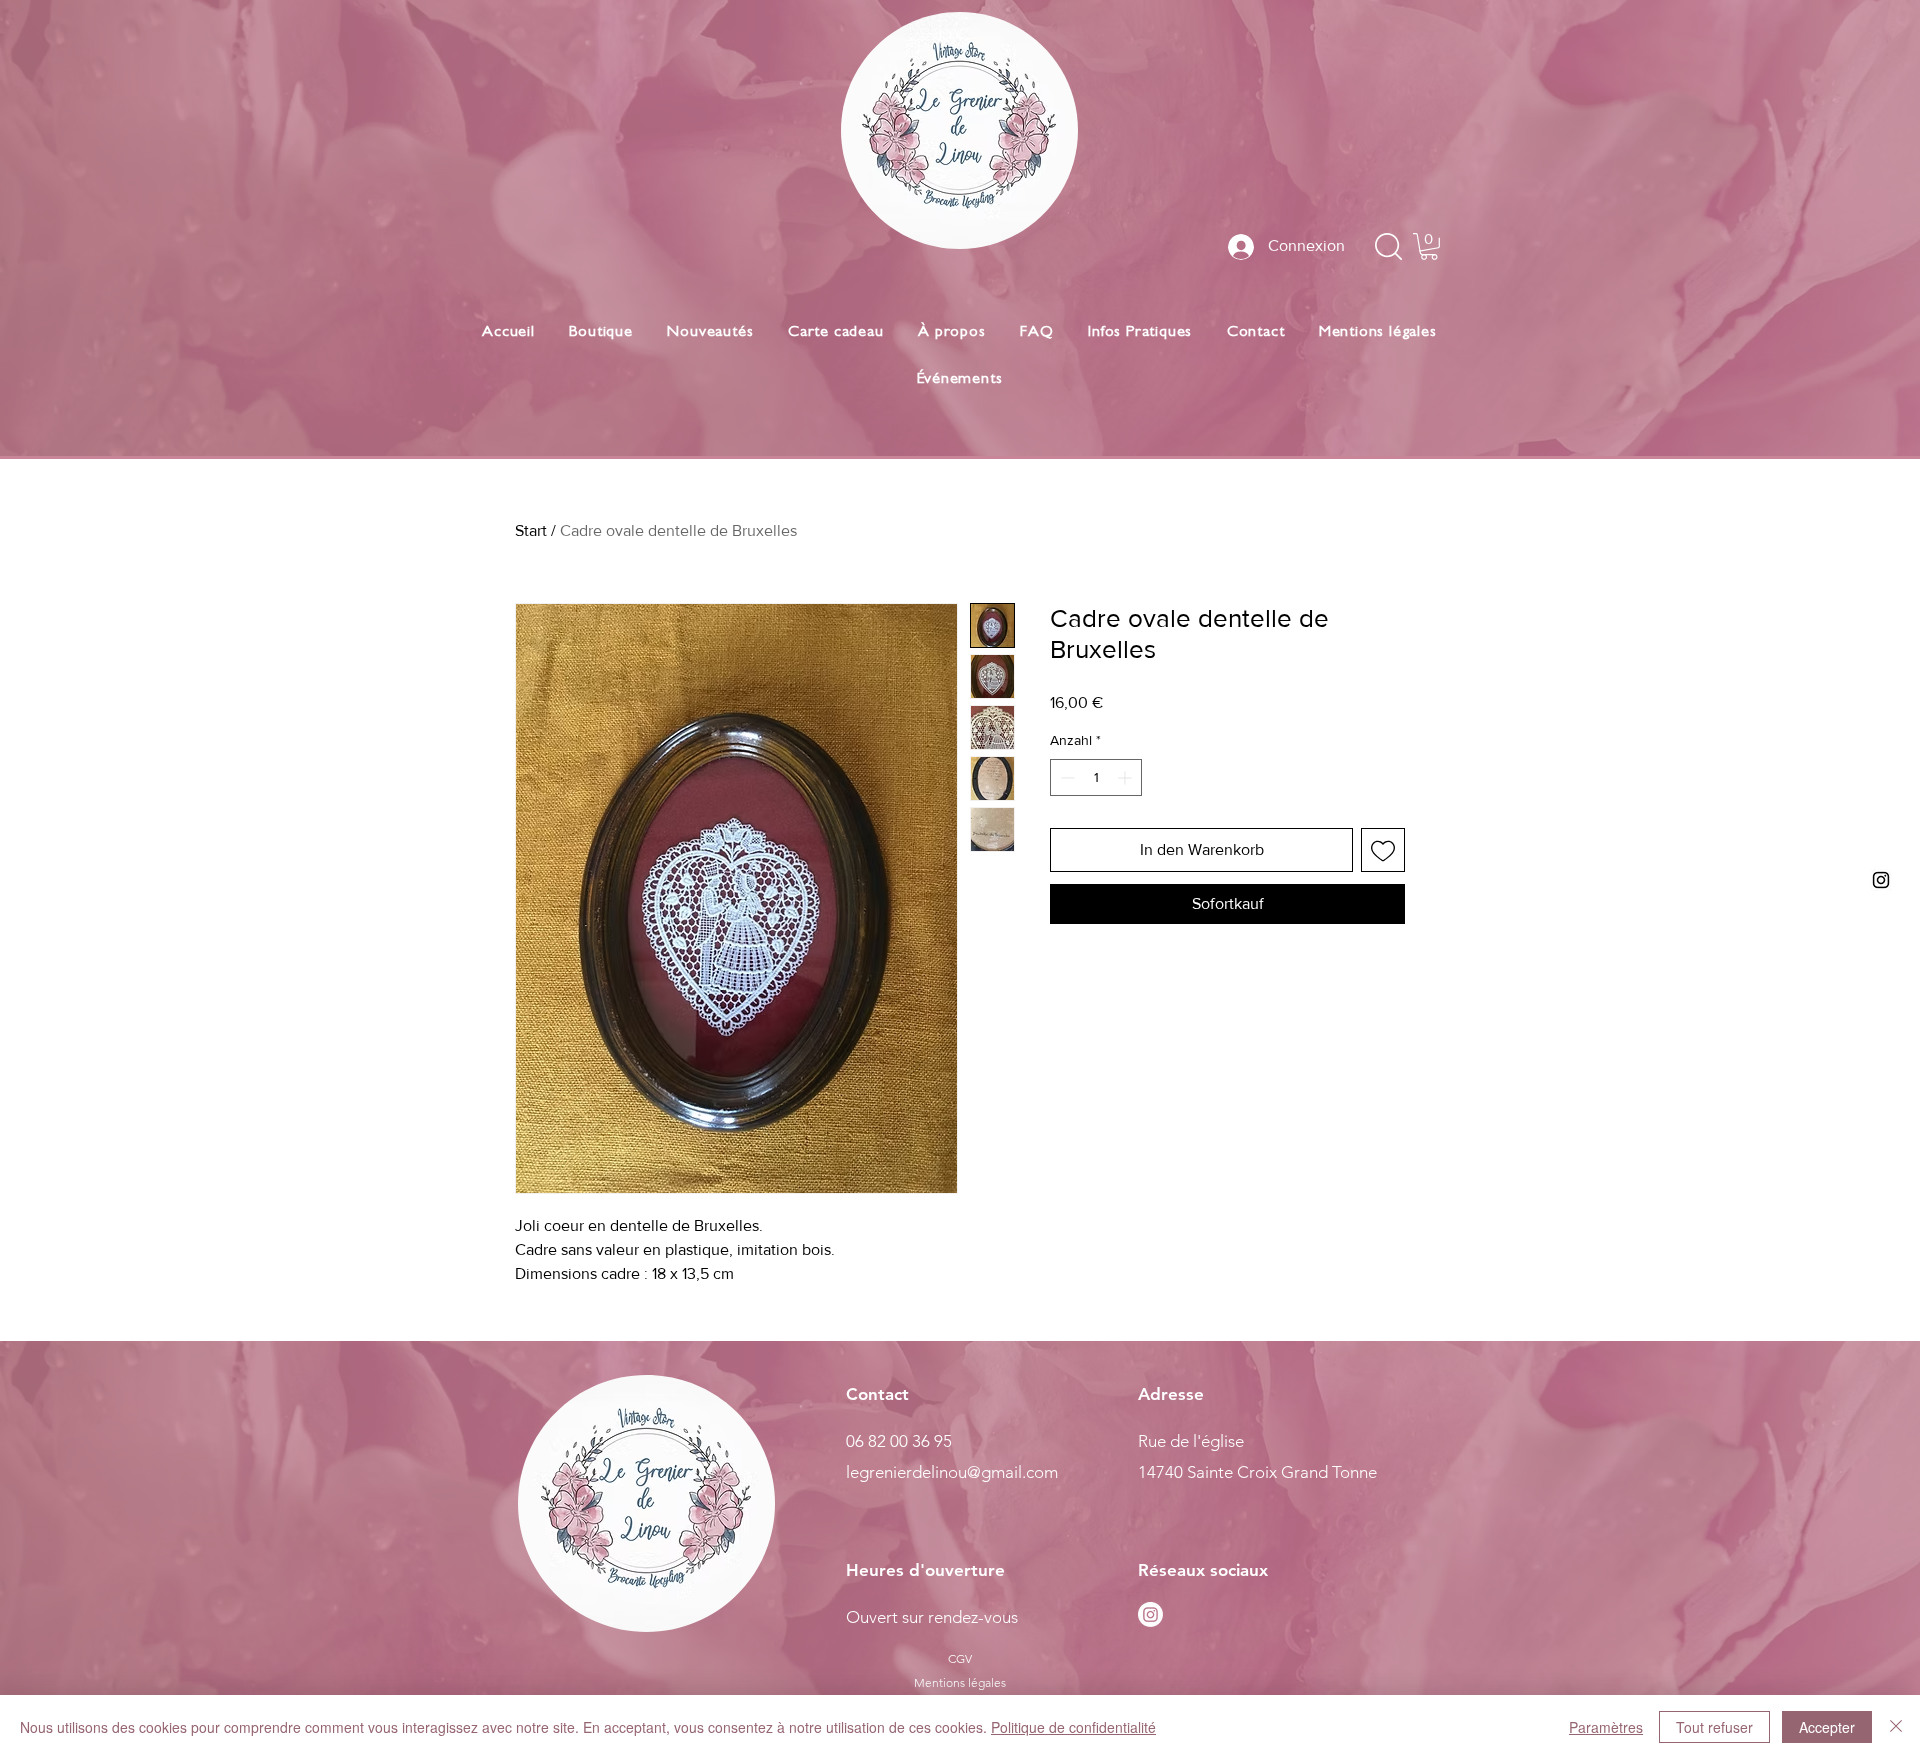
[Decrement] (1065, 777)
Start (531, 530)
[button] (1429, 246)
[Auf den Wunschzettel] (1383, 850)
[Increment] (1126, 777)
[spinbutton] (1096, 777)
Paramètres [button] (1606, 1727)
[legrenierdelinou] (1881, 880)
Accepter (1827, 1727)
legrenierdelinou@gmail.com (952, 1472)
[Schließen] (1896, 1727)
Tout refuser (1714, 1727)
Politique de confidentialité (1073, 1727)
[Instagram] (1150, 1614)
